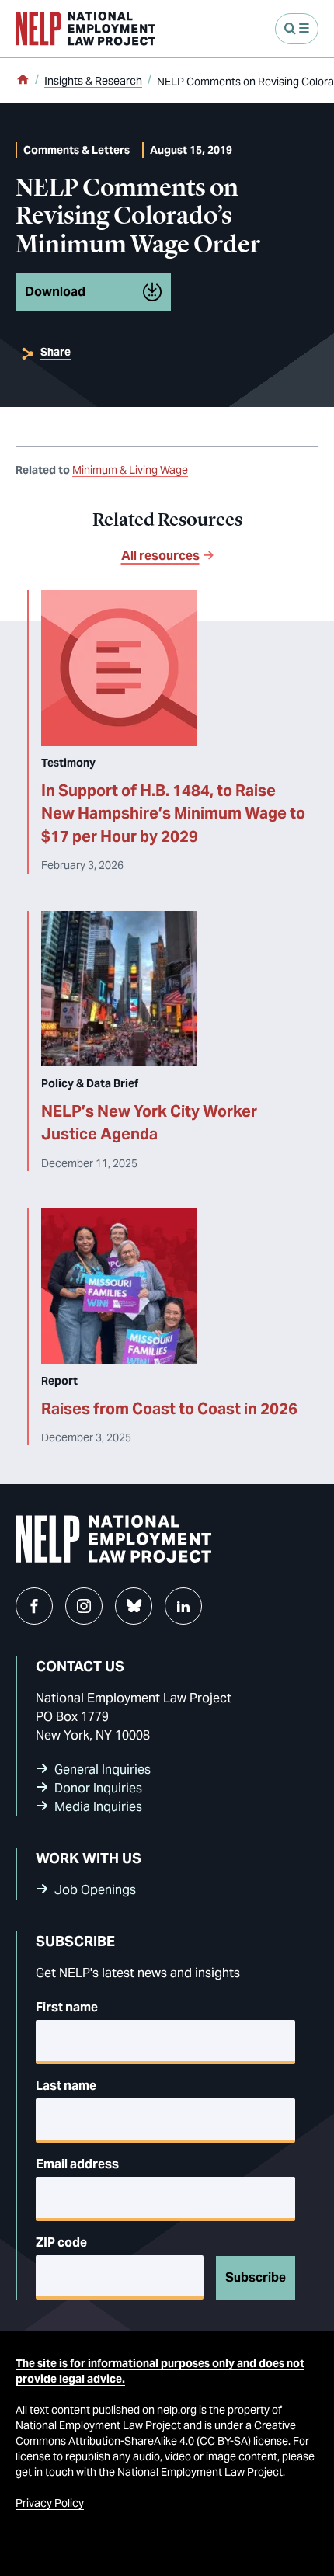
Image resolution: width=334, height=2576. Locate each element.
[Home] (23, 81)
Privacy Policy (50, 2503)
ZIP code (61, 2242)
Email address (77, 2164)
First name (67, 2007)
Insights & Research (93, 81)
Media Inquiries (98, 1807)
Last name (66, 2086)
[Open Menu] (297, 29)
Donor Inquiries (98, 1788)
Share (56, 352)
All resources (160, 556)
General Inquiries (103, 1769)
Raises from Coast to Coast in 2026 (169, 1409)
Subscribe (256, 2277)
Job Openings (95, 1890)
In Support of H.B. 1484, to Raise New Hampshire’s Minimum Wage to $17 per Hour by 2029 (173, 813)
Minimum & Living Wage (130, 470)
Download (55, 292)
